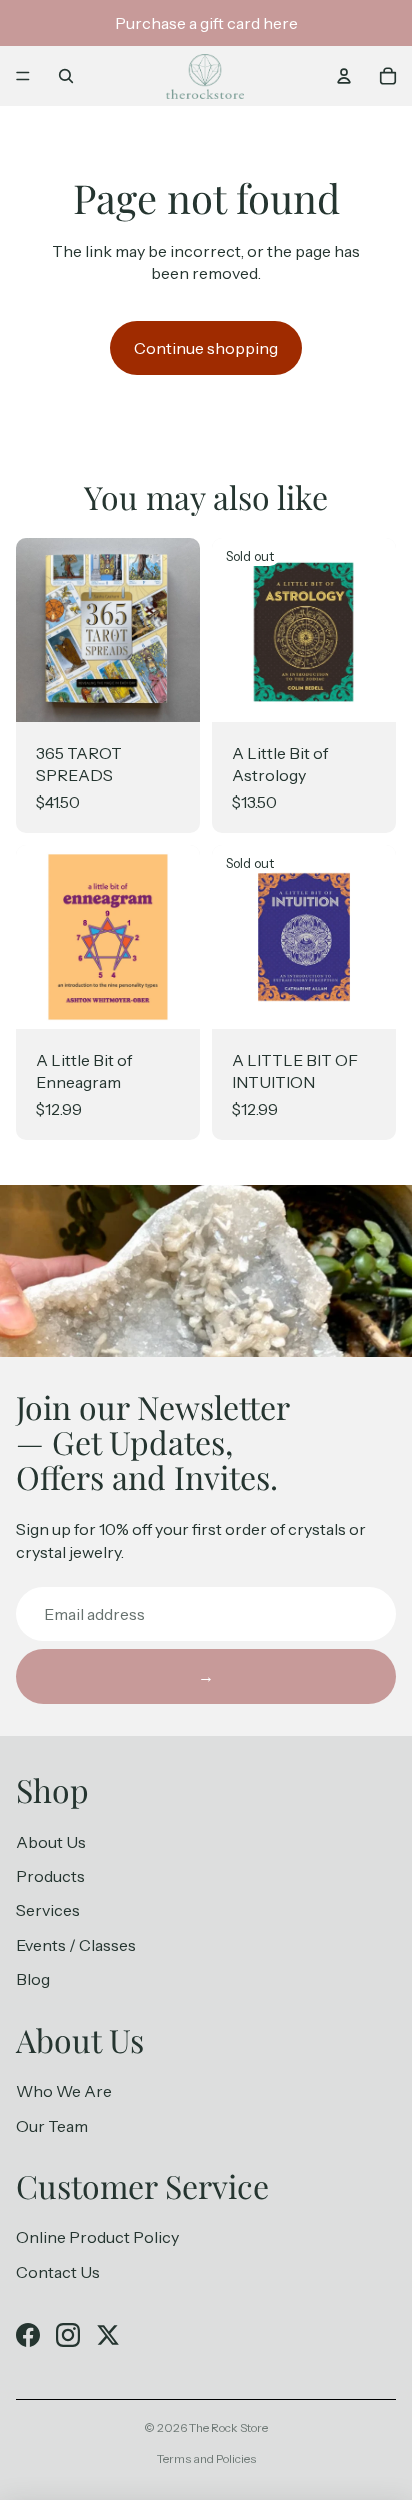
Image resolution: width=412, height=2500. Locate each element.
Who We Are (64, 2091)
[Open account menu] (344, 76)
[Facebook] (28, 2335)
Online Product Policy (97, 2237)
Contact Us (58, 2272)
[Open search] (66, 76)
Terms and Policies (206, 2458)
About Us (51, 1842)
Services (48, 1910)
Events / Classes (76, 1945)
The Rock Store (228, 2427)
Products (50, 1876)
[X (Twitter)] (108, 2335)
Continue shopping (206, 348)
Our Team (52, 2126)
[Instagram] (68, 2335)
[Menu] (23, 76)
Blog (33, 1979)
